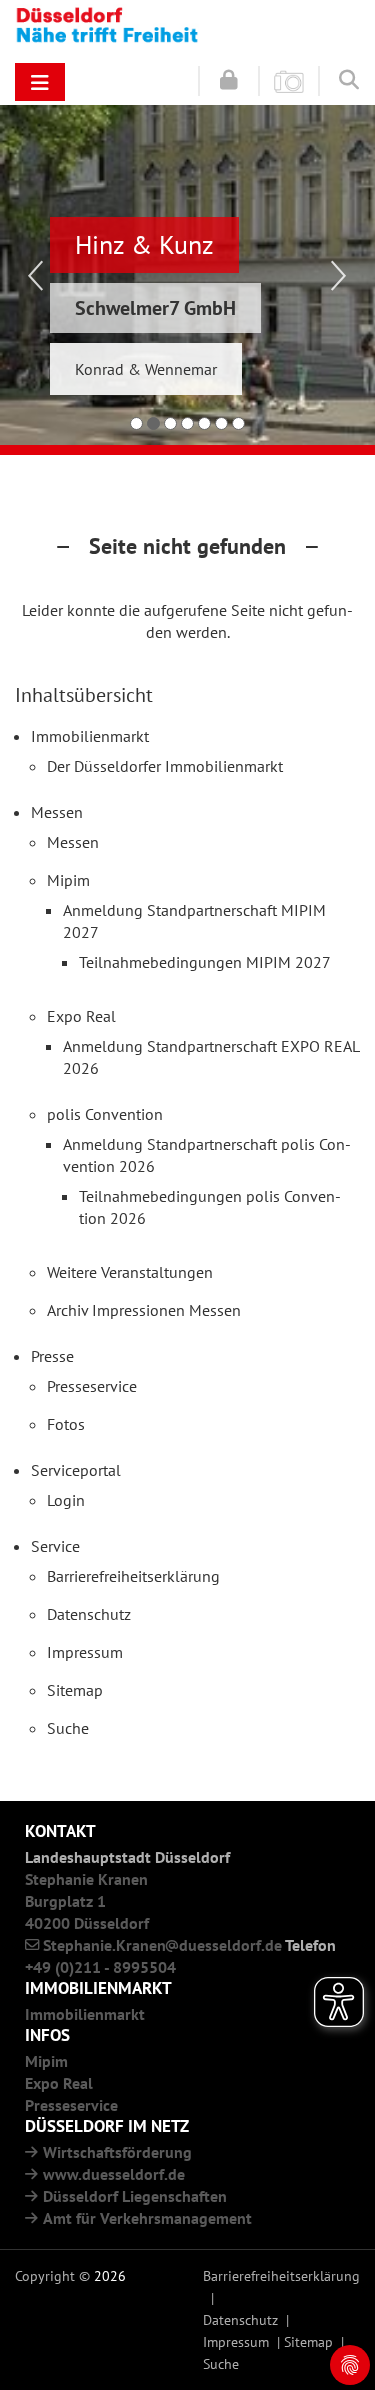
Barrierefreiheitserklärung (281, 2275)
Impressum (236, 2341)
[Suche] (349, 79)
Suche (221, 2363)
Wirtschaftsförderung (117, 2152)
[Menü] (40, 82)
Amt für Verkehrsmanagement (147, 2218)
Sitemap (308, 2341)
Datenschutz (240, 2319)
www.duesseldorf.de (114, 2174)
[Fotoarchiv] (289, 80)
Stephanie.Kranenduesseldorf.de (162, 1945)
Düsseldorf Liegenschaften (135, 2196)
